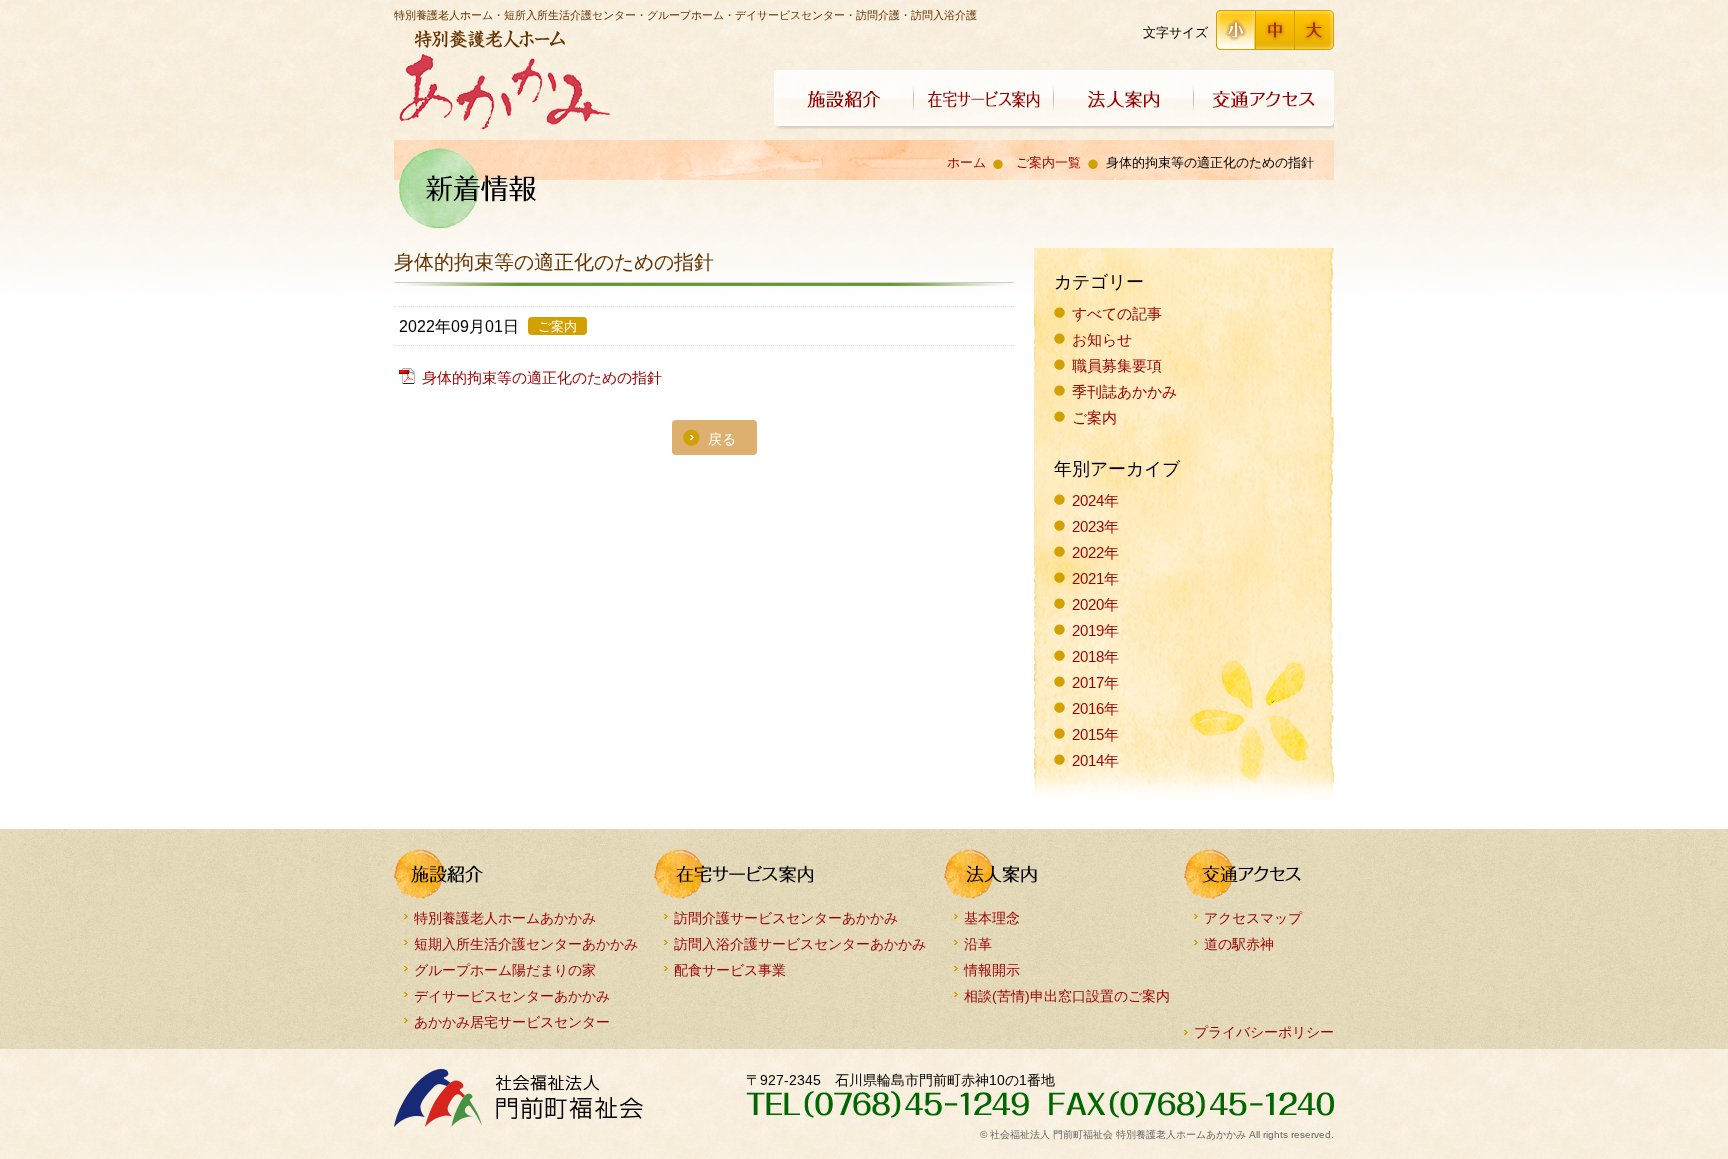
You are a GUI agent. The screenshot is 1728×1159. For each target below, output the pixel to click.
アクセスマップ (1253, 917)
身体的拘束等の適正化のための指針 (542, 377)
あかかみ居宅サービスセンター (512, 1021)
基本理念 (992, 917)
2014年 (1095, 760)
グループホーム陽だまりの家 (505, 969)
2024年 (1095, 500)
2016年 (1095, 708)
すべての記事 (1117, 313)
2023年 (1095, 526)
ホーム (966, 162)
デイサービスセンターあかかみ (512, 995)
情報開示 (992, 969)
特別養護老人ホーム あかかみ (502, 80)
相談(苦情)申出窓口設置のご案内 (1067, 995)
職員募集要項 (1117, 365)
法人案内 (1124, 100)
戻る (722, 439)
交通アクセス (1264, 100)
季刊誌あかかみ (1124, 391)
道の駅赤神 (1239, 943)
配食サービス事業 (730, 969)
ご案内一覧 (1048, 162)
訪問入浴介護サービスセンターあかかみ (800, 943)
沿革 (978, 943)
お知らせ (1102, 339)
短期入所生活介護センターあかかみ (526, 943)
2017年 (1095, 682)
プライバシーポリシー (1264, 1032)
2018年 (1095, 656)
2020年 (1095, 604)
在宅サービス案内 (984, 100)
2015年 (1095, 734)
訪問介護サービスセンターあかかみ (786, 917)
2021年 (1095, 578)
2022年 (1095, 552)
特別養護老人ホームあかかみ (505, 917)
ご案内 (1094, 417)
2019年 (1095, 630)
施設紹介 (844, 100)
